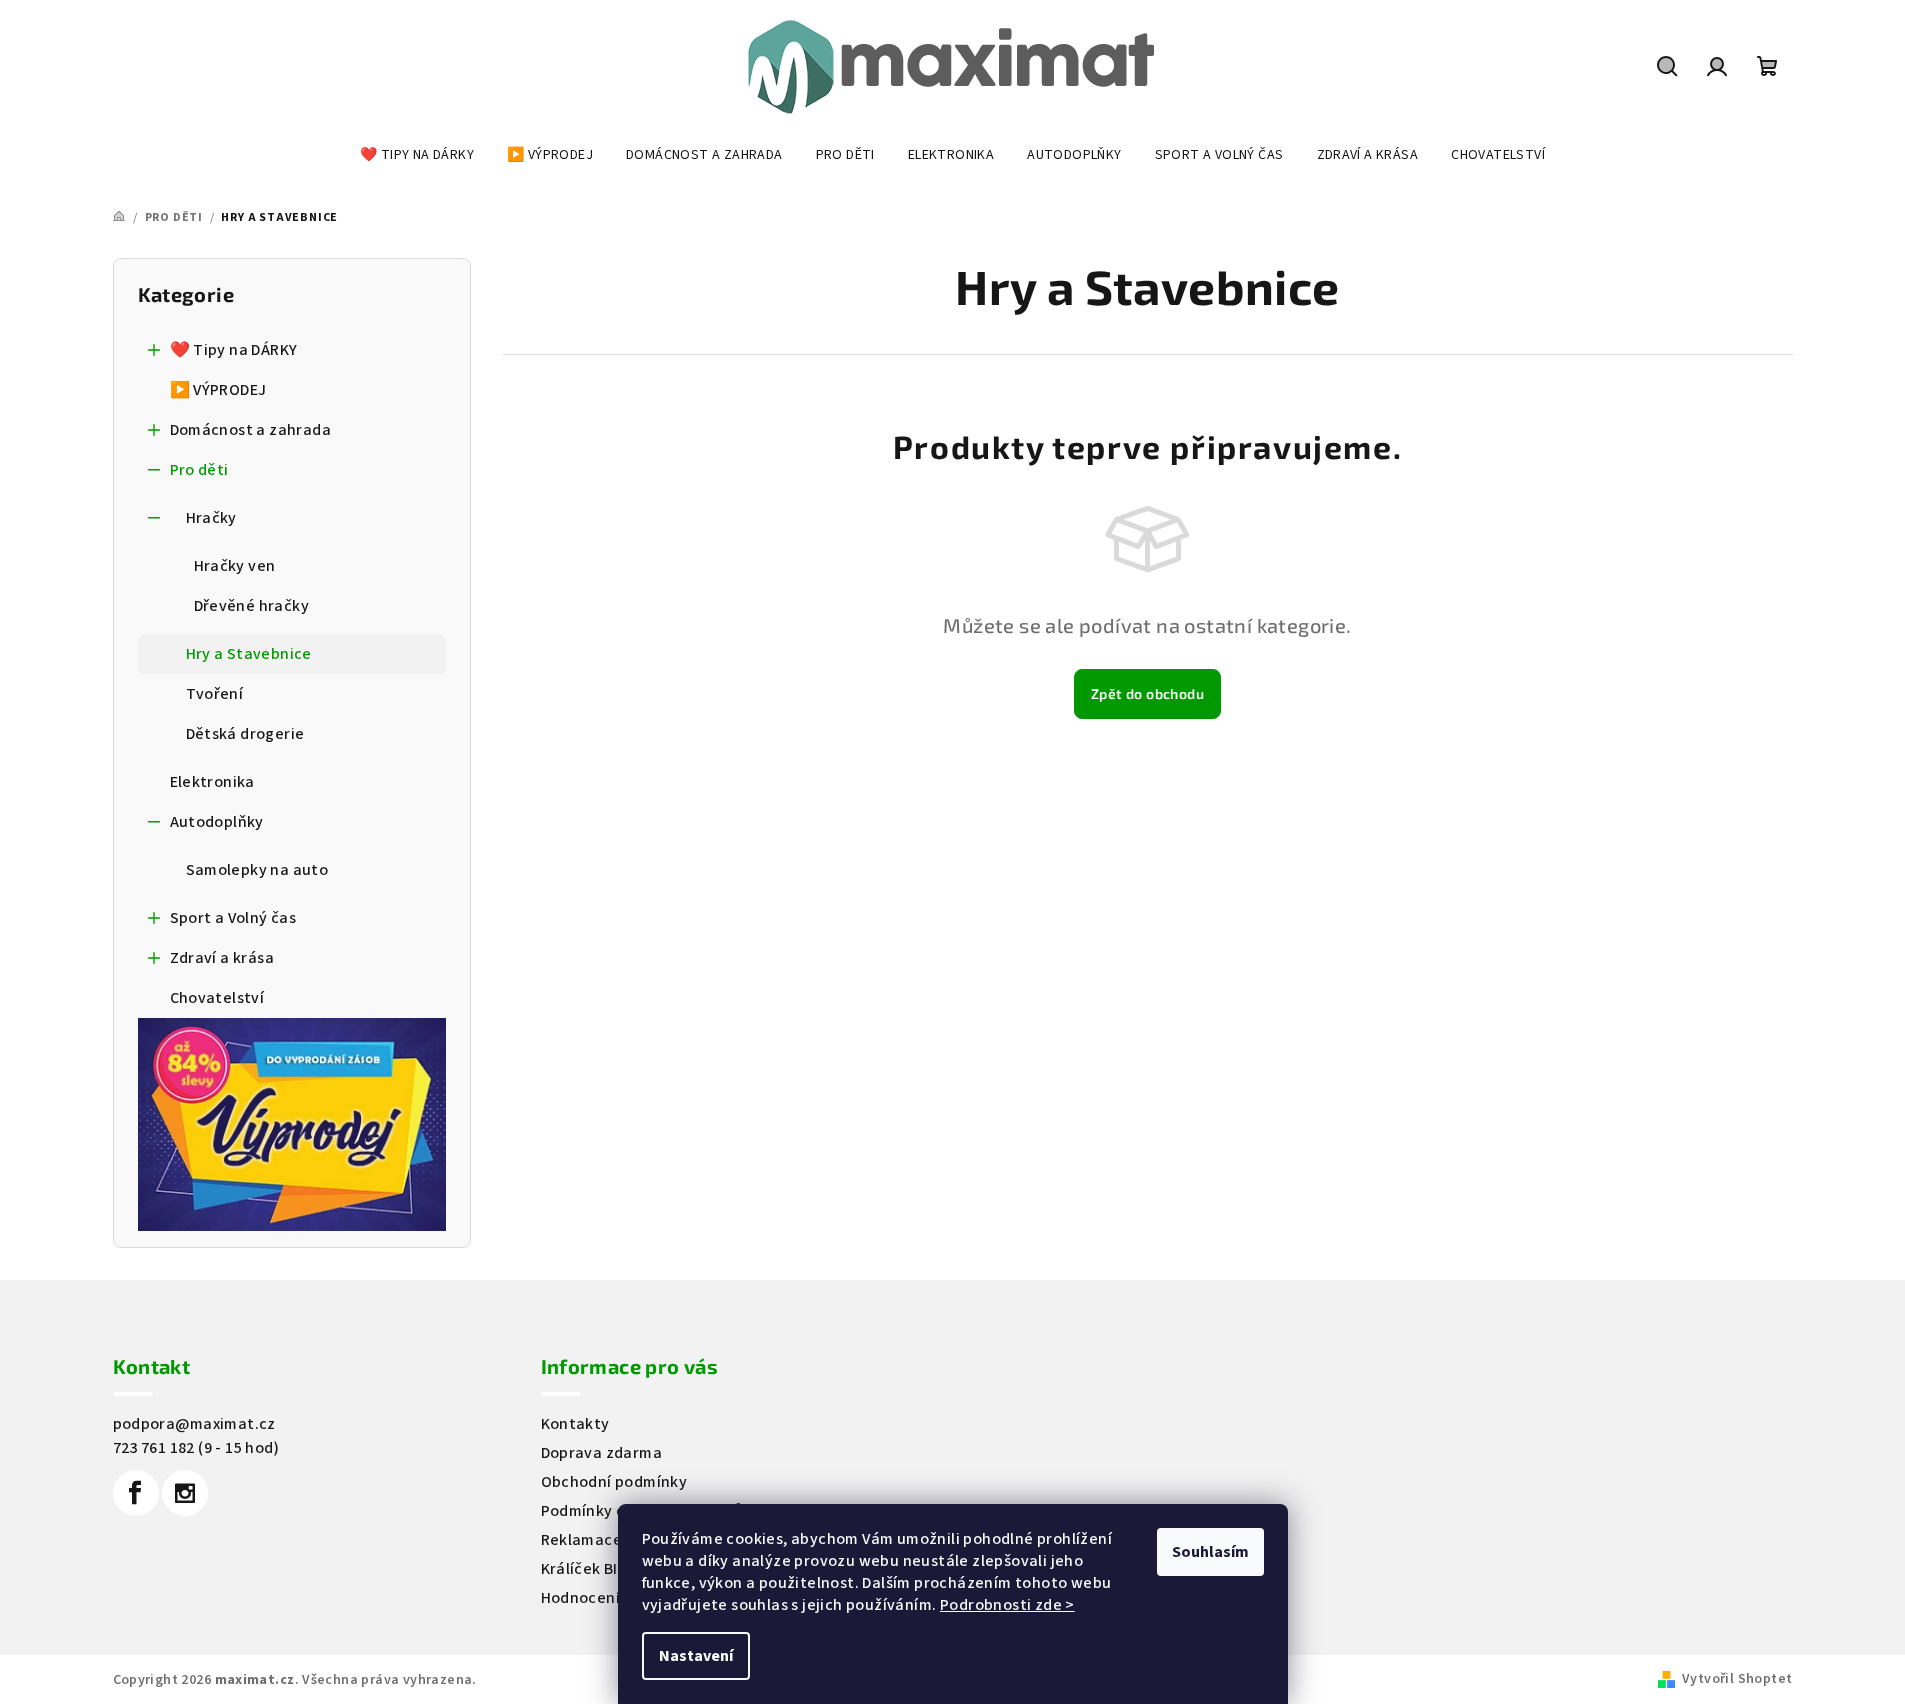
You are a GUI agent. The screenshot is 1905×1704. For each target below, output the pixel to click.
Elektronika (212, 782)
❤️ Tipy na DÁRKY (234, 350)
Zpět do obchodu (1147, 693)
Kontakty (575, 1424)
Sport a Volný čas (233, 918)
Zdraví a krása (222, 958)
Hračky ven (235, 566)
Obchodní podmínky (614, 1482)
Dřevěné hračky (252, 606)
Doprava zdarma (602, 1453)
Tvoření (215, 694)
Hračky (211, 518)
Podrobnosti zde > (1007, 1605)
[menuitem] (417, 155)
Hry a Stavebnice (249, 654)
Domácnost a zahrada (251, 430)
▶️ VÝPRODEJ (218, 390)
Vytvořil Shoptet (1737, 1679)
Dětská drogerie (245, 734)
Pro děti (199, 470)
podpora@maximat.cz (194, 1424)
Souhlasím (1210, 1552)
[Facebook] (136, 1493)
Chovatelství (217, 998)
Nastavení (696, 1656)
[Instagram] (185, 1493)
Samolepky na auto (257, 870)
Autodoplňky (217, 822)
